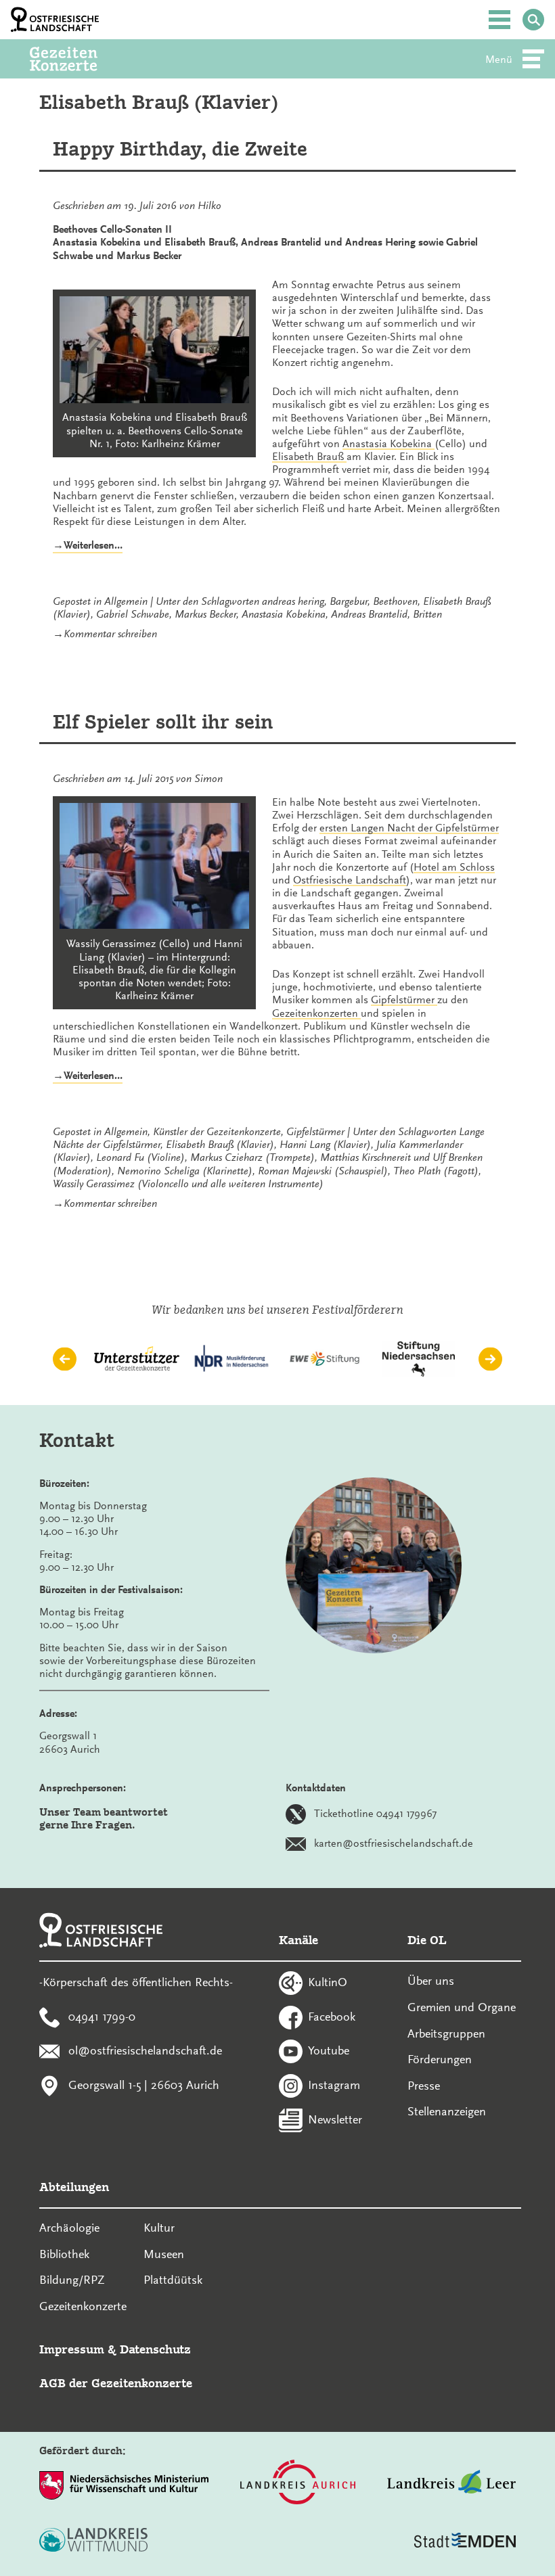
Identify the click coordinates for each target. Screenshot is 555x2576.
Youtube (329, 2050)
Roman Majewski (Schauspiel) (323, 1171)
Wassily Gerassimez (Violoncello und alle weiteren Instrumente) (188, 1184)
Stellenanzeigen (447, 2111)
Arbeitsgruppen (446, 2033)
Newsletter (335, 2119)
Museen (164, 2254)
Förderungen (440, 2059)
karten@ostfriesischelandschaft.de (394, 1843)
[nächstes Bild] (490, 1359)
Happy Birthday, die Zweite (180, 149)
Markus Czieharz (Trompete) (252, 1157)
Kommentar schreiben (110, 634)
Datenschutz (155, 2349)
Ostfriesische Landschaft (350, 880)
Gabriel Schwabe (133, 614)
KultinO (328, 1981)
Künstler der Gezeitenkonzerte (217, 1132)
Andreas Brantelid (369, 614)
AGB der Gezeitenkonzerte (116, 2383)
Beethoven (395, 601)
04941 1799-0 (102, 2016)
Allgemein (126, 601)
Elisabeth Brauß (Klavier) (220, 1145)
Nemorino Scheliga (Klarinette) (185, 1171)
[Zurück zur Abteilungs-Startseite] (82, 59)
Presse (424, 2086)
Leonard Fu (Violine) (140, 1157)
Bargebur (349, 601)
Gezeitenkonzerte (83, 2306)
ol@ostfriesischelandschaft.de (145, 2050)
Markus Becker (205, 614)
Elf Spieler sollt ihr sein (163, 722)
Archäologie (69, 2228)
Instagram (334, 2085)
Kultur (159, 2228)
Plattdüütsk (173, 2280)
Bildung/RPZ (72, 2280)
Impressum (72, 2349)
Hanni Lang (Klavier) (325, 1145)
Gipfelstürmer (404, 1000)
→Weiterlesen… (88, 546)
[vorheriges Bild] (65, 1359)
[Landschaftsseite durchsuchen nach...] (533, 20)
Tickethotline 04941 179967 (375, 1814)
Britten (427, 614)
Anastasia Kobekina (388, 444)
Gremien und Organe (462, 2007)
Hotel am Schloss (454, 867)
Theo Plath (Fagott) (436, 1171)
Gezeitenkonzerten (316, 1013)
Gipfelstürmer (315, 1132)
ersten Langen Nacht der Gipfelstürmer (409, 828)
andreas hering (293, 601)
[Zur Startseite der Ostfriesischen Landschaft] (55, 20)
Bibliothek (64, 2254)
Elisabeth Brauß (309, 457)
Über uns (431, 1981)
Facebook (332, 2016)
